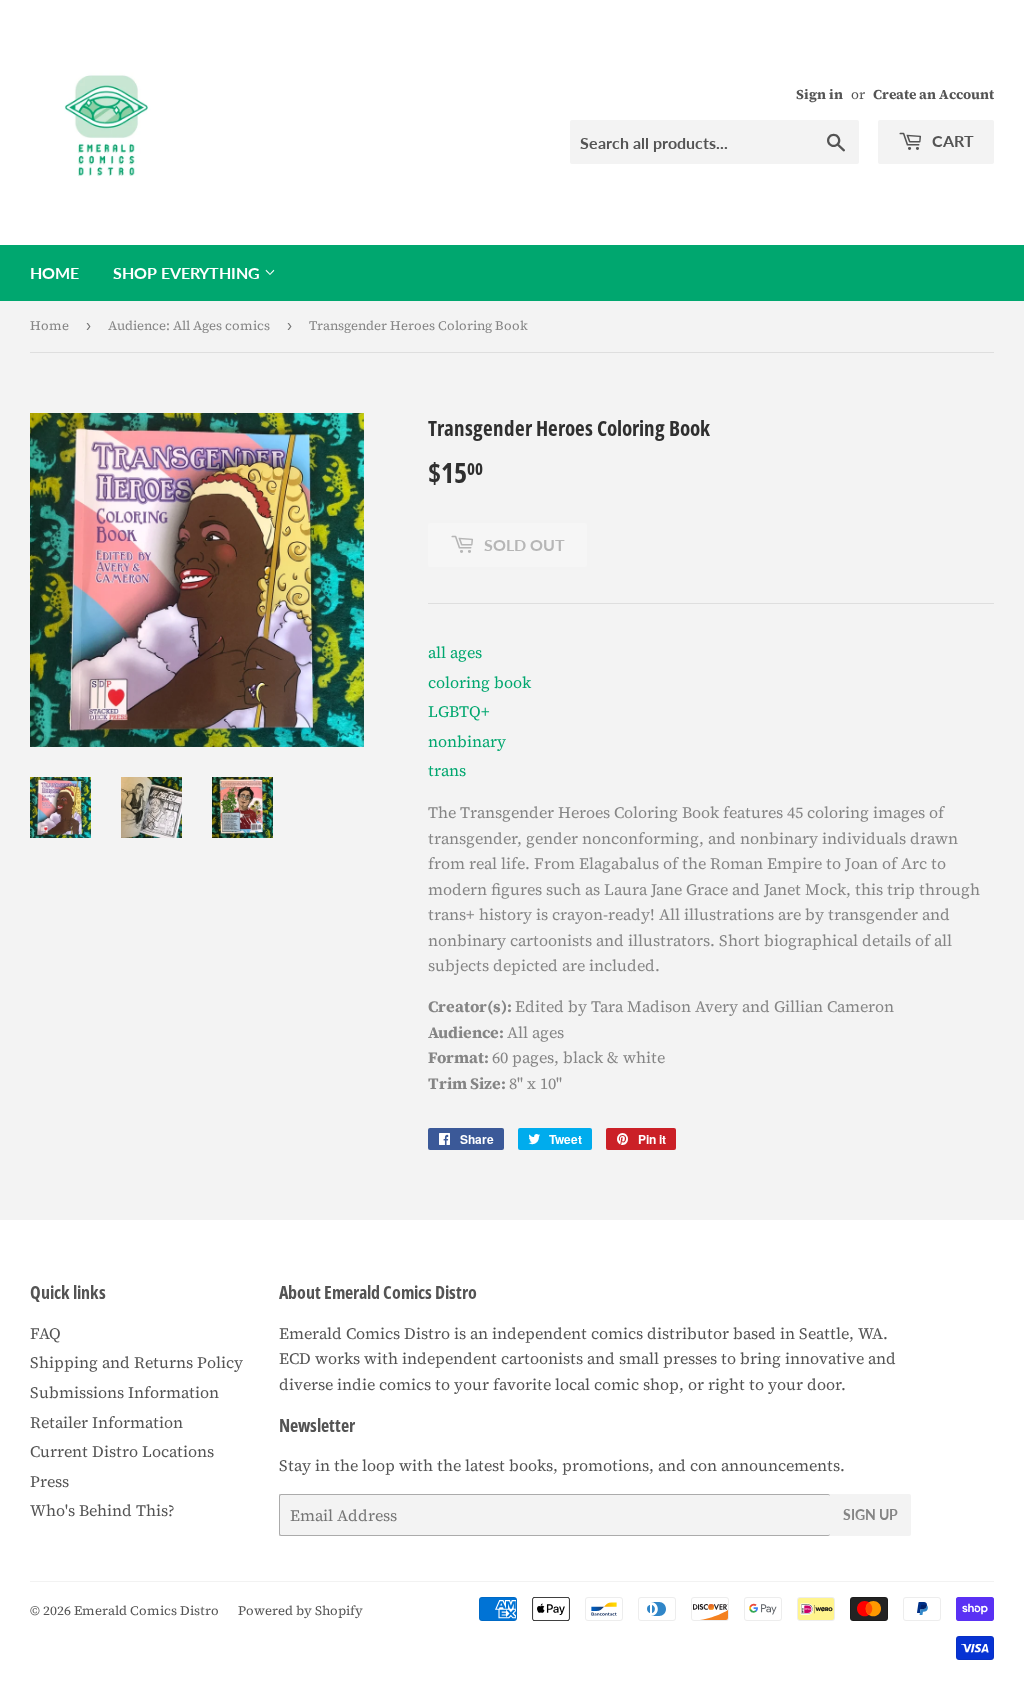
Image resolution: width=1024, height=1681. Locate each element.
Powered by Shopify (300, 1610)
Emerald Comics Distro (146, 1610)
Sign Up (870, 1514)
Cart (951, 140)
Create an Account (933, 94)
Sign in (819, 94)
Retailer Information (106, 1422)
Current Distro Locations (122, 1451)
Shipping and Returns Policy (136, 1362)
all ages (455, 652)
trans (447, 770)
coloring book (479, 682)
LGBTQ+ (459, 711)
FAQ (45, 1333)
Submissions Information (124, 1392)
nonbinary (467, 741)
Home (54, 272)
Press (49, 1481)
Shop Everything (188, 272)
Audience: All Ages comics (189, 325)
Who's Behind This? (102, 1510)
